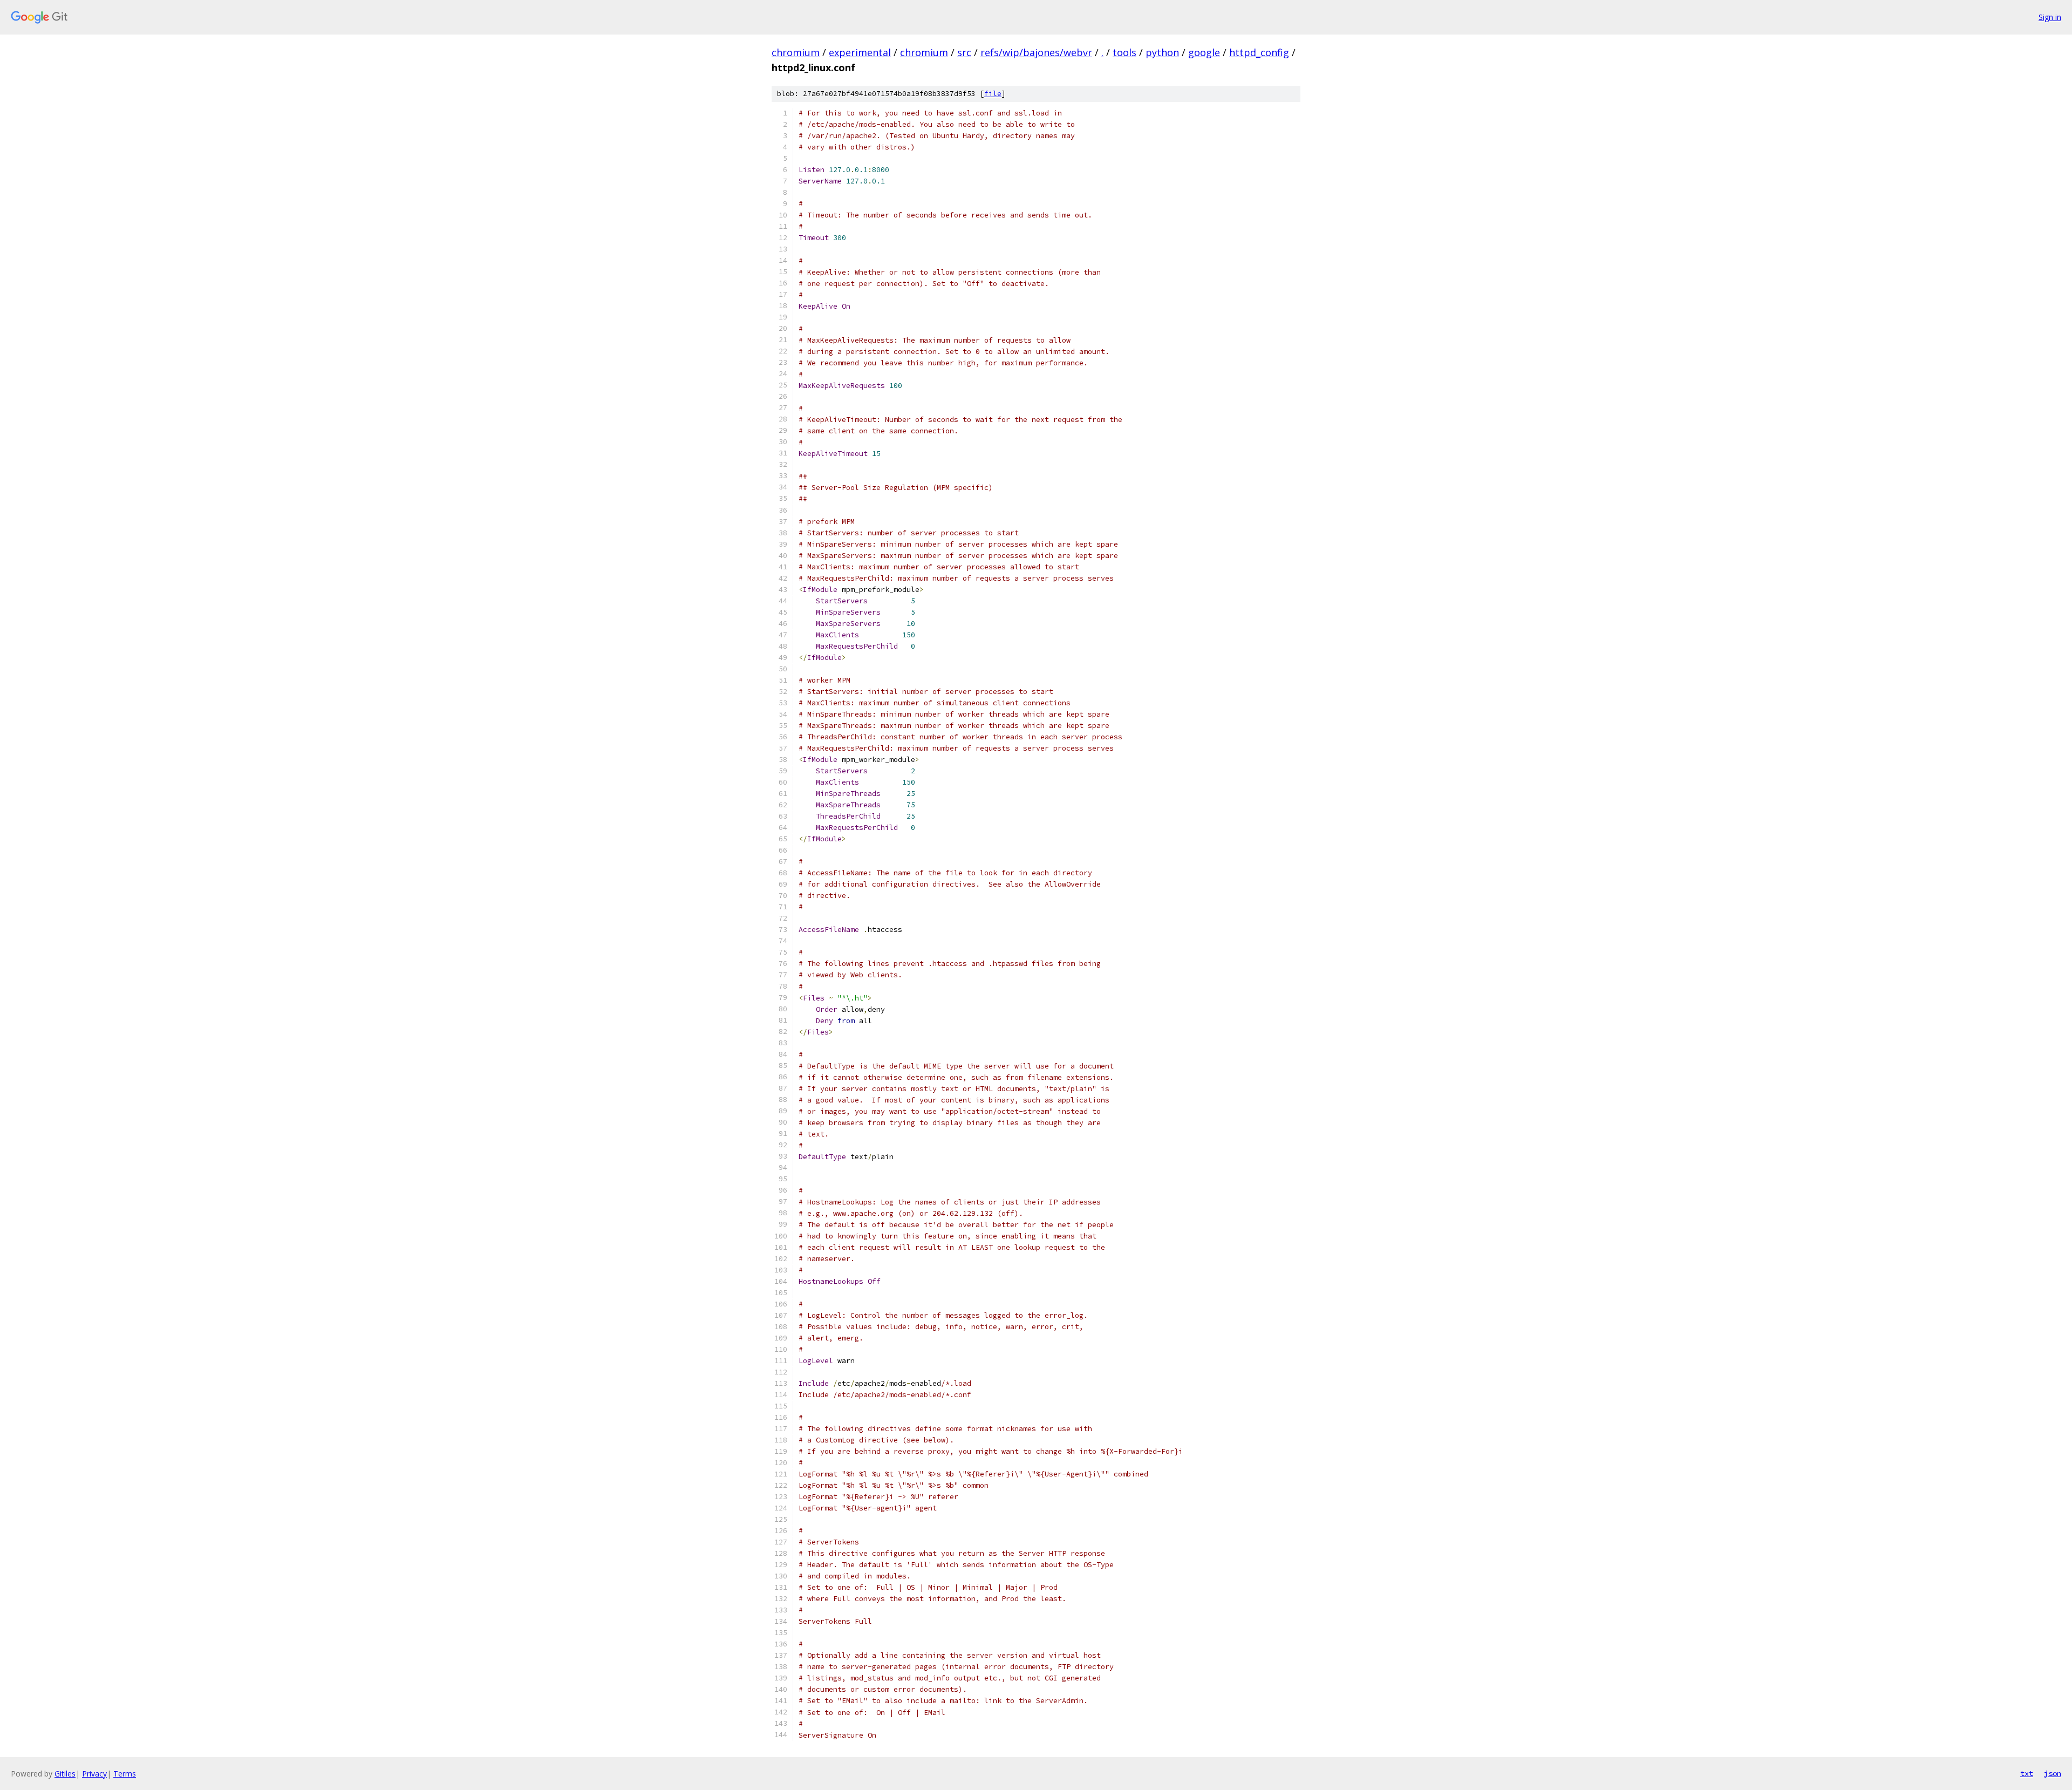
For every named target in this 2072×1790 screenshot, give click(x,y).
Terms (125, 1774)
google (1204, 52)
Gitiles (65, 1774)
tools (1124, 52)
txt (2027, 1773)
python (1162, 52)
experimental (860, 52)
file (993, 94)
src (964, 52)
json (2053, 1773)
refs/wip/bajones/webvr (1036, 52)
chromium (796, 52)
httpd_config (1259, 52)
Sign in (2050, 17)
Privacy (94, 1774)
